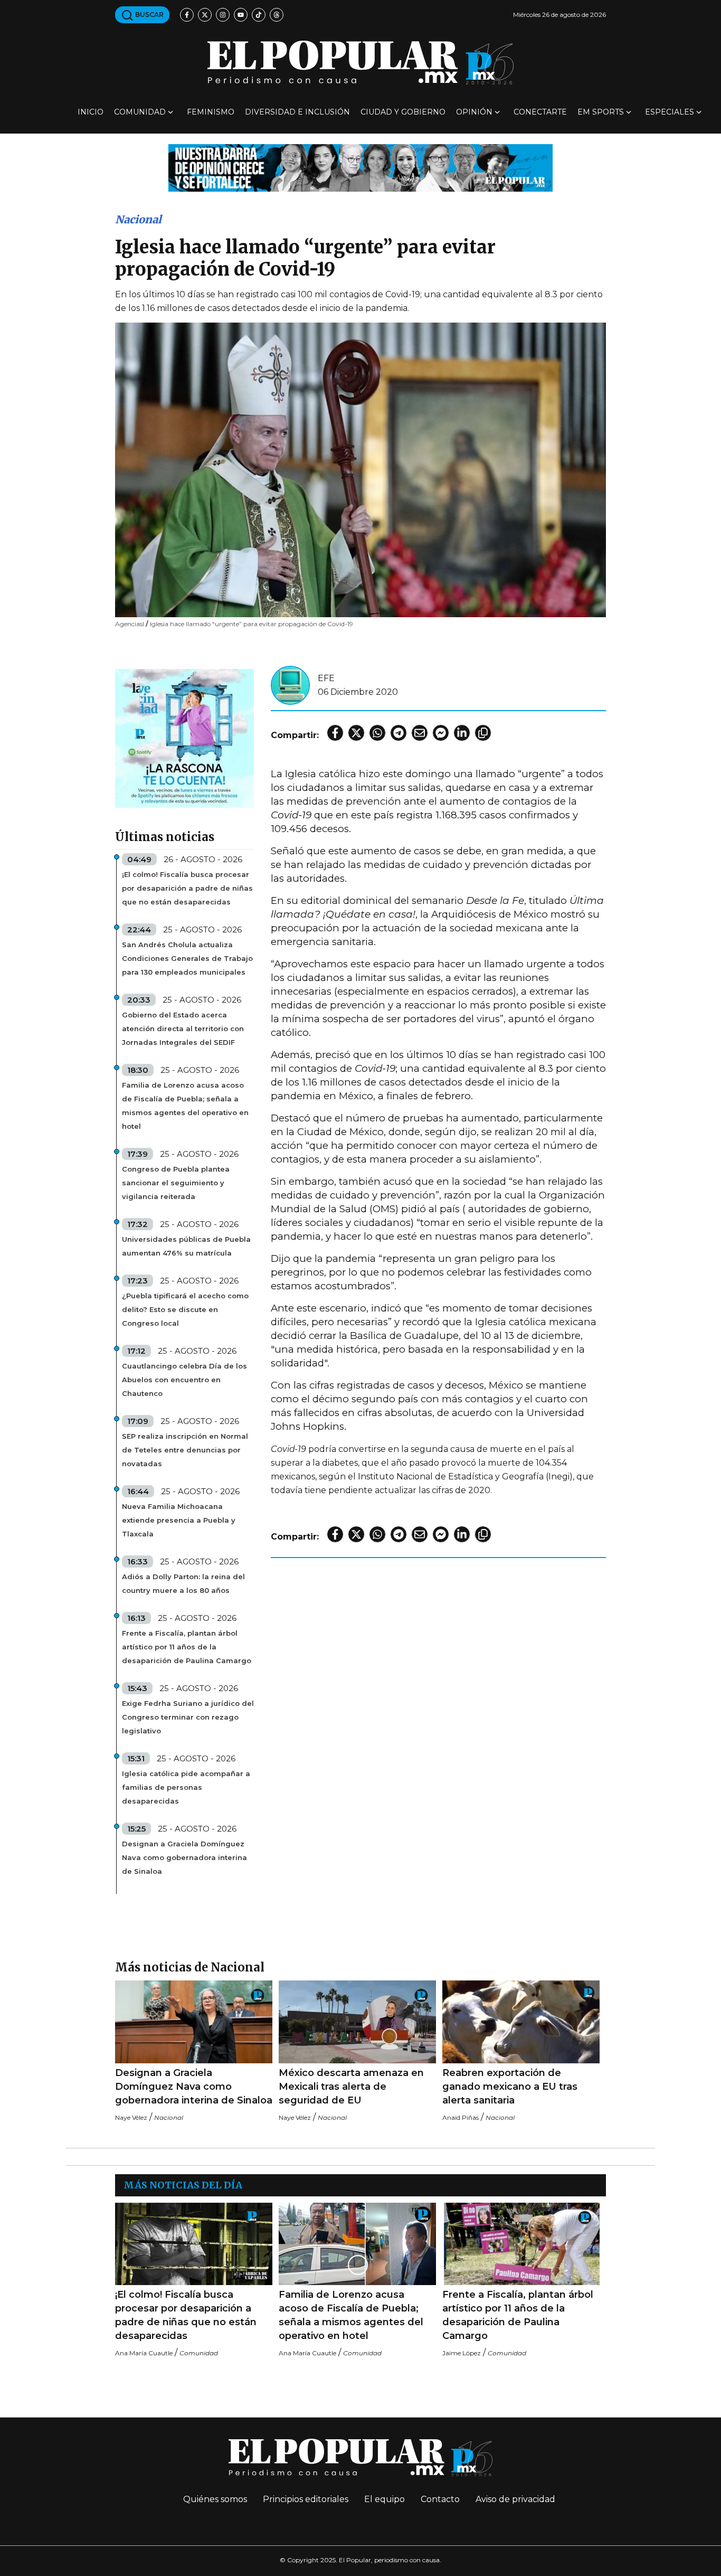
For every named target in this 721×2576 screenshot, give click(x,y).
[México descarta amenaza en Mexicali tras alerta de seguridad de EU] (357, 2022)
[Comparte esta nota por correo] (420, 733)
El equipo (385, 2499)
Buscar (149, 15)
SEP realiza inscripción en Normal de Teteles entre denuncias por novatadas (185, 1450)
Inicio (91, 112)
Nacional (138, 219)
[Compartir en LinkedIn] (462, 733)
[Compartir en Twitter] (356, 733)
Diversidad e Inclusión (297, 112)
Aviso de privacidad (515, 2499)
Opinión (474, 112)
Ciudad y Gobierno (403, 112)
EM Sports (601, 112)
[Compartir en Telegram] (399, 733)
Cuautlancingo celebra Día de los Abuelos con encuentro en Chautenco (184, 1380)
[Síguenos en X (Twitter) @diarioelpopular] (205, 15)
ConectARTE (540, 112)
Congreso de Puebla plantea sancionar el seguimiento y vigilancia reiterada (176, 1183)
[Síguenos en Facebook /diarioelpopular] (187, 15)
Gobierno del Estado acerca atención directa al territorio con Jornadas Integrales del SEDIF (183, 1028)
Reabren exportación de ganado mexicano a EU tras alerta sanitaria (510, 2087)
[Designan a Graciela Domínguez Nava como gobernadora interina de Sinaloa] (194, 2022)
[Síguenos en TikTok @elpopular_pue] (259, 15)
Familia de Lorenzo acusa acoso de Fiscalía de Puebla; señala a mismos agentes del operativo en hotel (185, 1106)
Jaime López (462, 2353)
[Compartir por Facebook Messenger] (441, 733)
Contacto (440, 2499)
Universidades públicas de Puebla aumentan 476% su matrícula (186, 1246)
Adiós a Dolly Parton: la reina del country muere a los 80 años (183, 1583)
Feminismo (211, 112)
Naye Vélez (131, 2117)
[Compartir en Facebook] (335, 733)
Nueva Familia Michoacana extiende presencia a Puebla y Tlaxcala (179, 1520)
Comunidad (140, 112)
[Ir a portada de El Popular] (360, 63)
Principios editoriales (306, 2499)
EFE (326, 678)
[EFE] (290, 685)
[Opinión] (360, 167)
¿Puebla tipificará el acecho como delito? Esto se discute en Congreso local (185, 1309)
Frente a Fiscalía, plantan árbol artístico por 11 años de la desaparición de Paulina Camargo (187, 1647)
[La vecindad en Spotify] (184, 738)
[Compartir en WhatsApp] (377, 733)
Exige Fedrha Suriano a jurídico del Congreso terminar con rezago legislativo (188, 1717)
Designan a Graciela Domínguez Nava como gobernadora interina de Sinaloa (184, 1857)
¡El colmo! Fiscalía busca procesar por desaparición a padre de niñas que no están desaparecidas (187, 888)
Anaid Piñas (461, 2117)
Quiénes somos (215, 2499)
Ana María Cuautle (144, 2353)
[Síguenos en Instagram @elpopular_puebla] (223, 15)
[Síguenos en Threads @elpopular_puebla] (277, 15)
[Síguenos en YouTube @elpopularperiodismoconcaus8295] (241, 15)
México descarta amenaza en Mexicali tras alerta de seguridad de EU (351, 2087)
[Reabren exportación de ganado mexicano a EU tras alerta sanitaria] (521, 2022)
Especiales (670, 112)
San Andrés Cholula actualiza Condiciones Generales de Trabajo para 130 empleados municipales (187, 958)
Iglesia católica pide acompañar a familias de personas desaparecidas (186, 1787)
